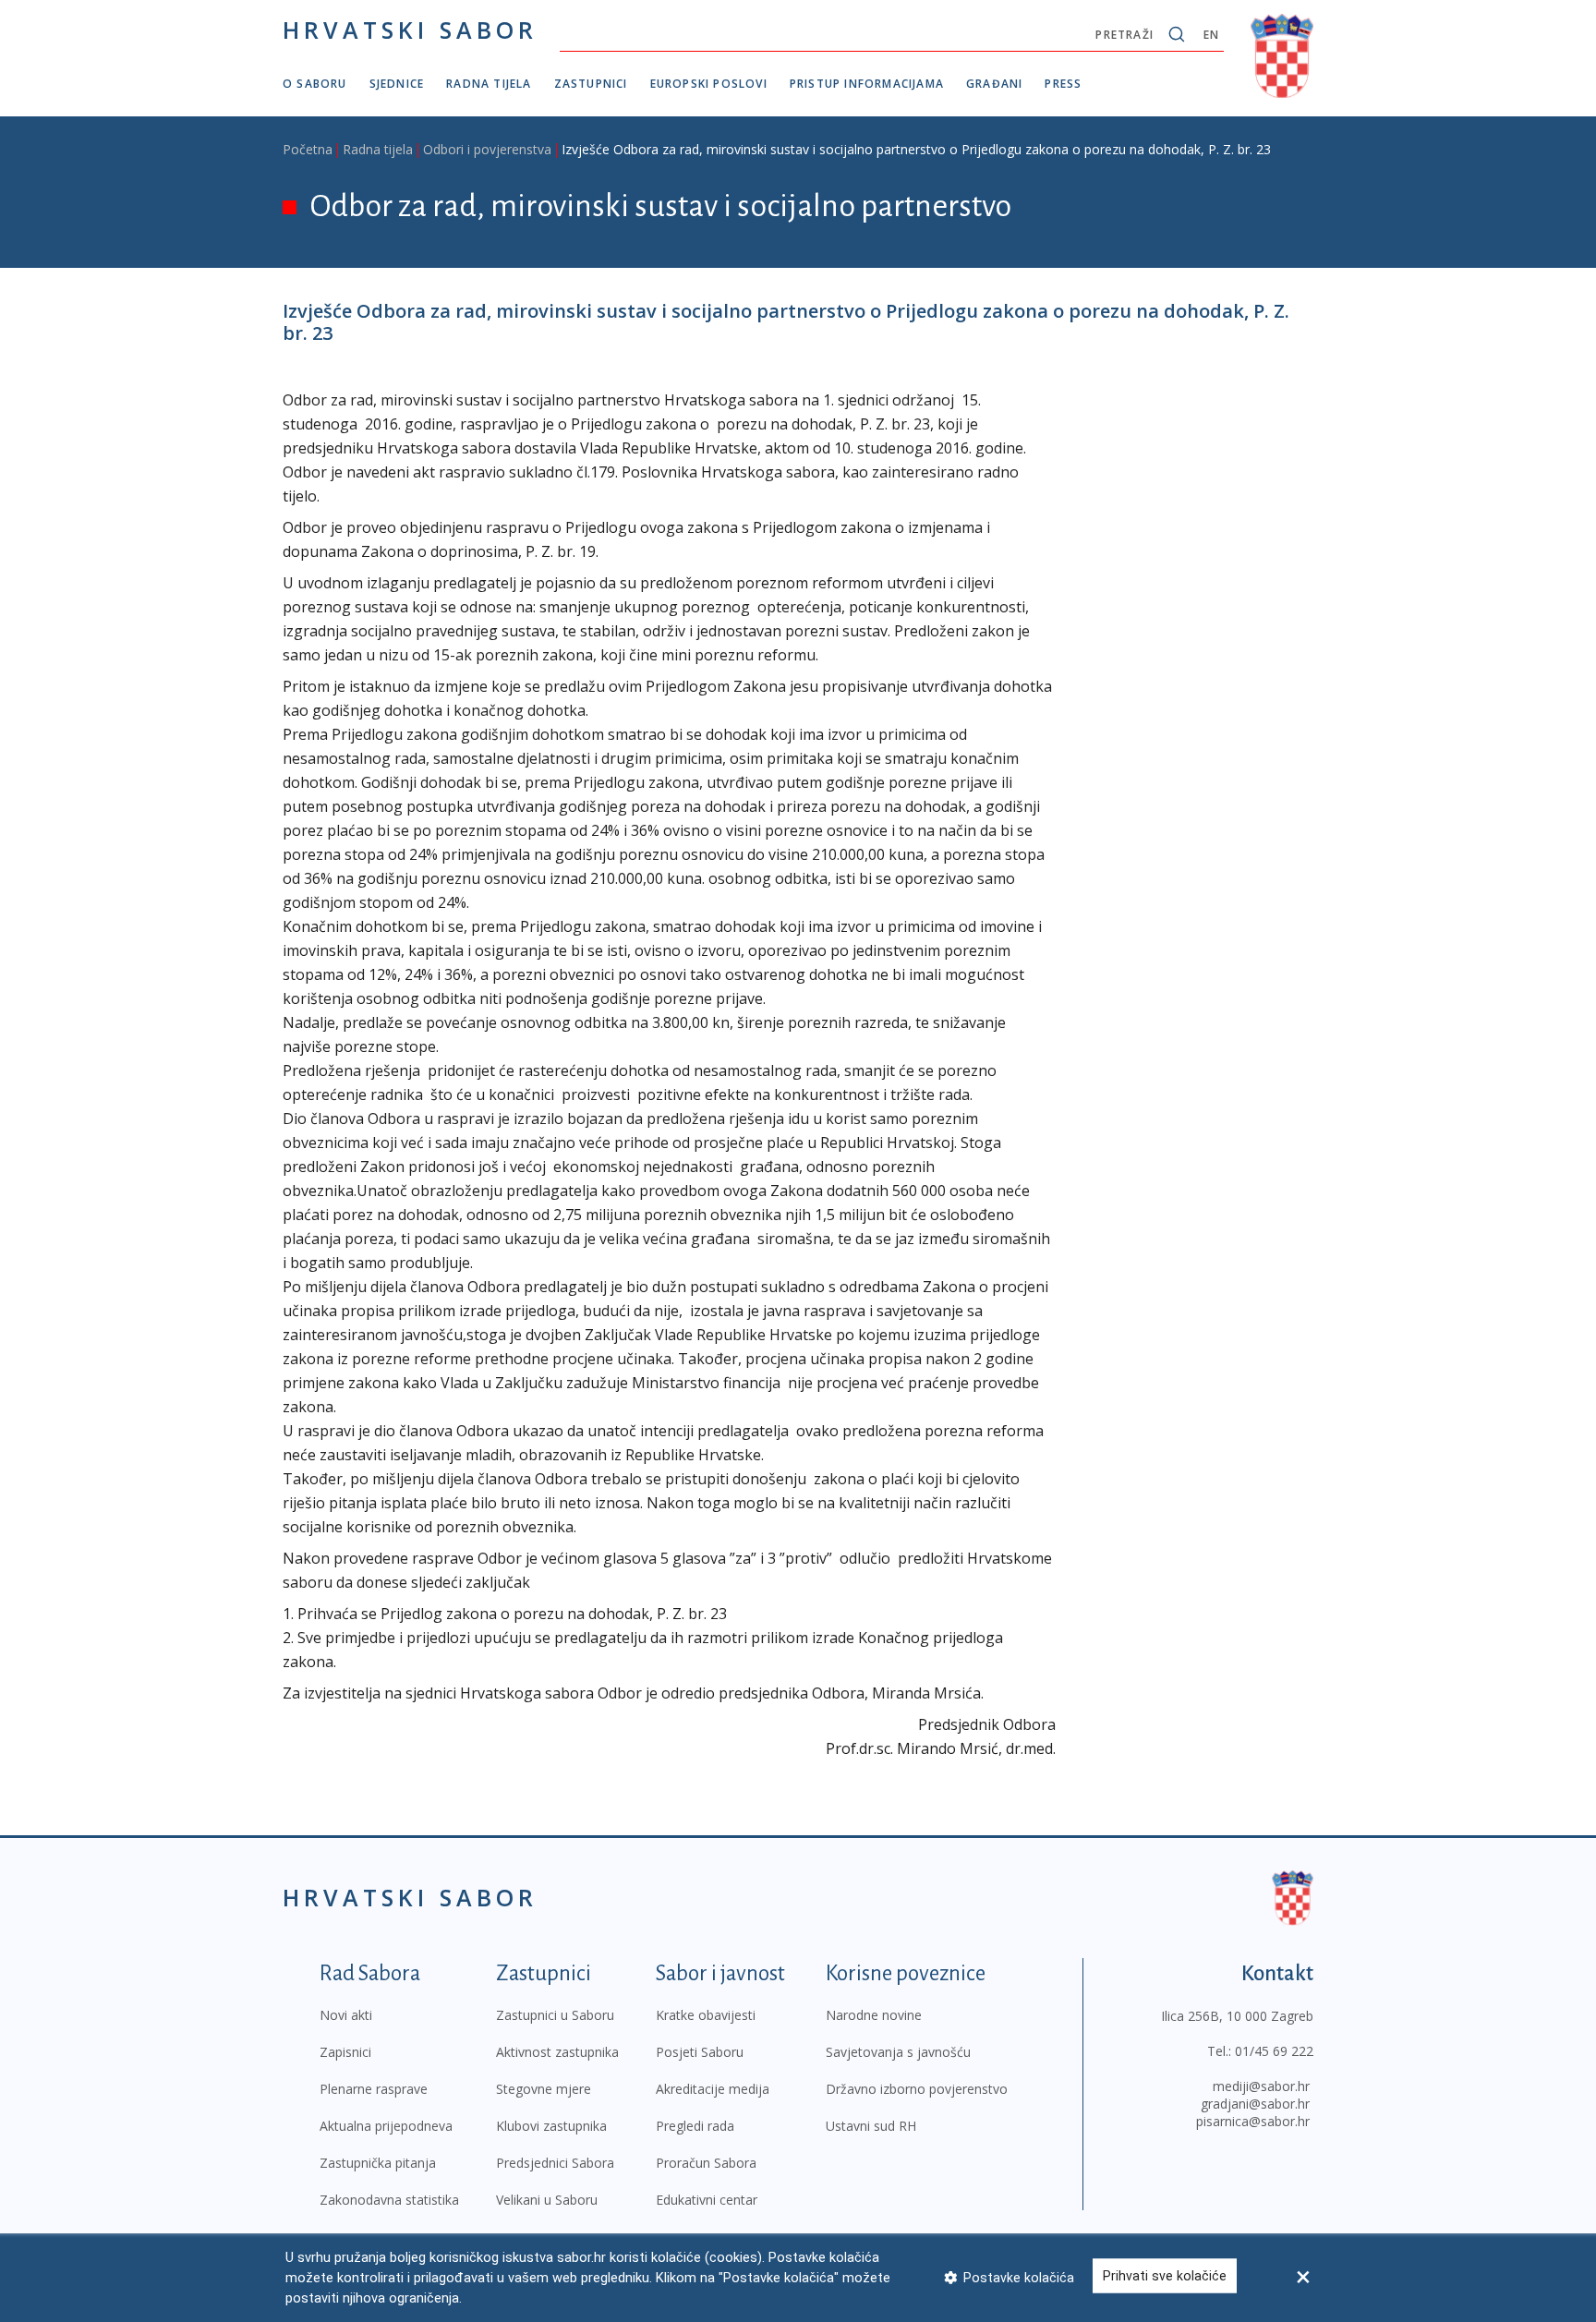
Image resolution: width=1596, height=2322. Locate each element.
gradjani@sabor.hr (1255, 2104)
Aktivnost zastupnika (557, 2052)
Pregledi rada (695, 2126)
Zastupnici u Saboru (555, 2015)
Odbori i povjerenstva (487, 149)
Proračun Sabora (706, 2163)
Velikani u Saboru (547, 2200)
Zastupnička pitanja (378, 2163)
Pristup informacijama (867, 84)
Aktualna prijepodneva (386, 2126)
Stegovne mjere (544, 2089)
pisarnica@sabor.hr (1253, 2121)
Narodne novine (874, 2015)
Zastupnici (591, 84)
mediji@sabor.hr (1261, 2086)
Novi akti (346, 2015)
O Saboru (315, 84)
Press (1063, 84)
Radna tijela (489, 84)
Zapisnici (345, 2052)
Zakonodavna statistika (389, 2200)
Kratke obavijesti (706, 2015)
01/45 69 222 (1274, 2051)
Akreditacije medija (713, 2089)
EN (1211, 35)
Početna (308, 149)
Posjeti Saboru (700, 2052)
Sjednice (397, 84)
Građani (994, 84)
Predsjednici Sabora (555, 2163)
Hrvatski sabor (410, 30)
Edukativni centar (707, 2200)
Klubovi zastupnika (551, 2126)
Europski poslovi (709, 84)
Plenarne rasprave (374, 2089)
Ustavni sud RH (871, 2126)
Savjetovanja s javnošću (898, 2052)
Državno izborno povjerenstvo (917, 2089)
